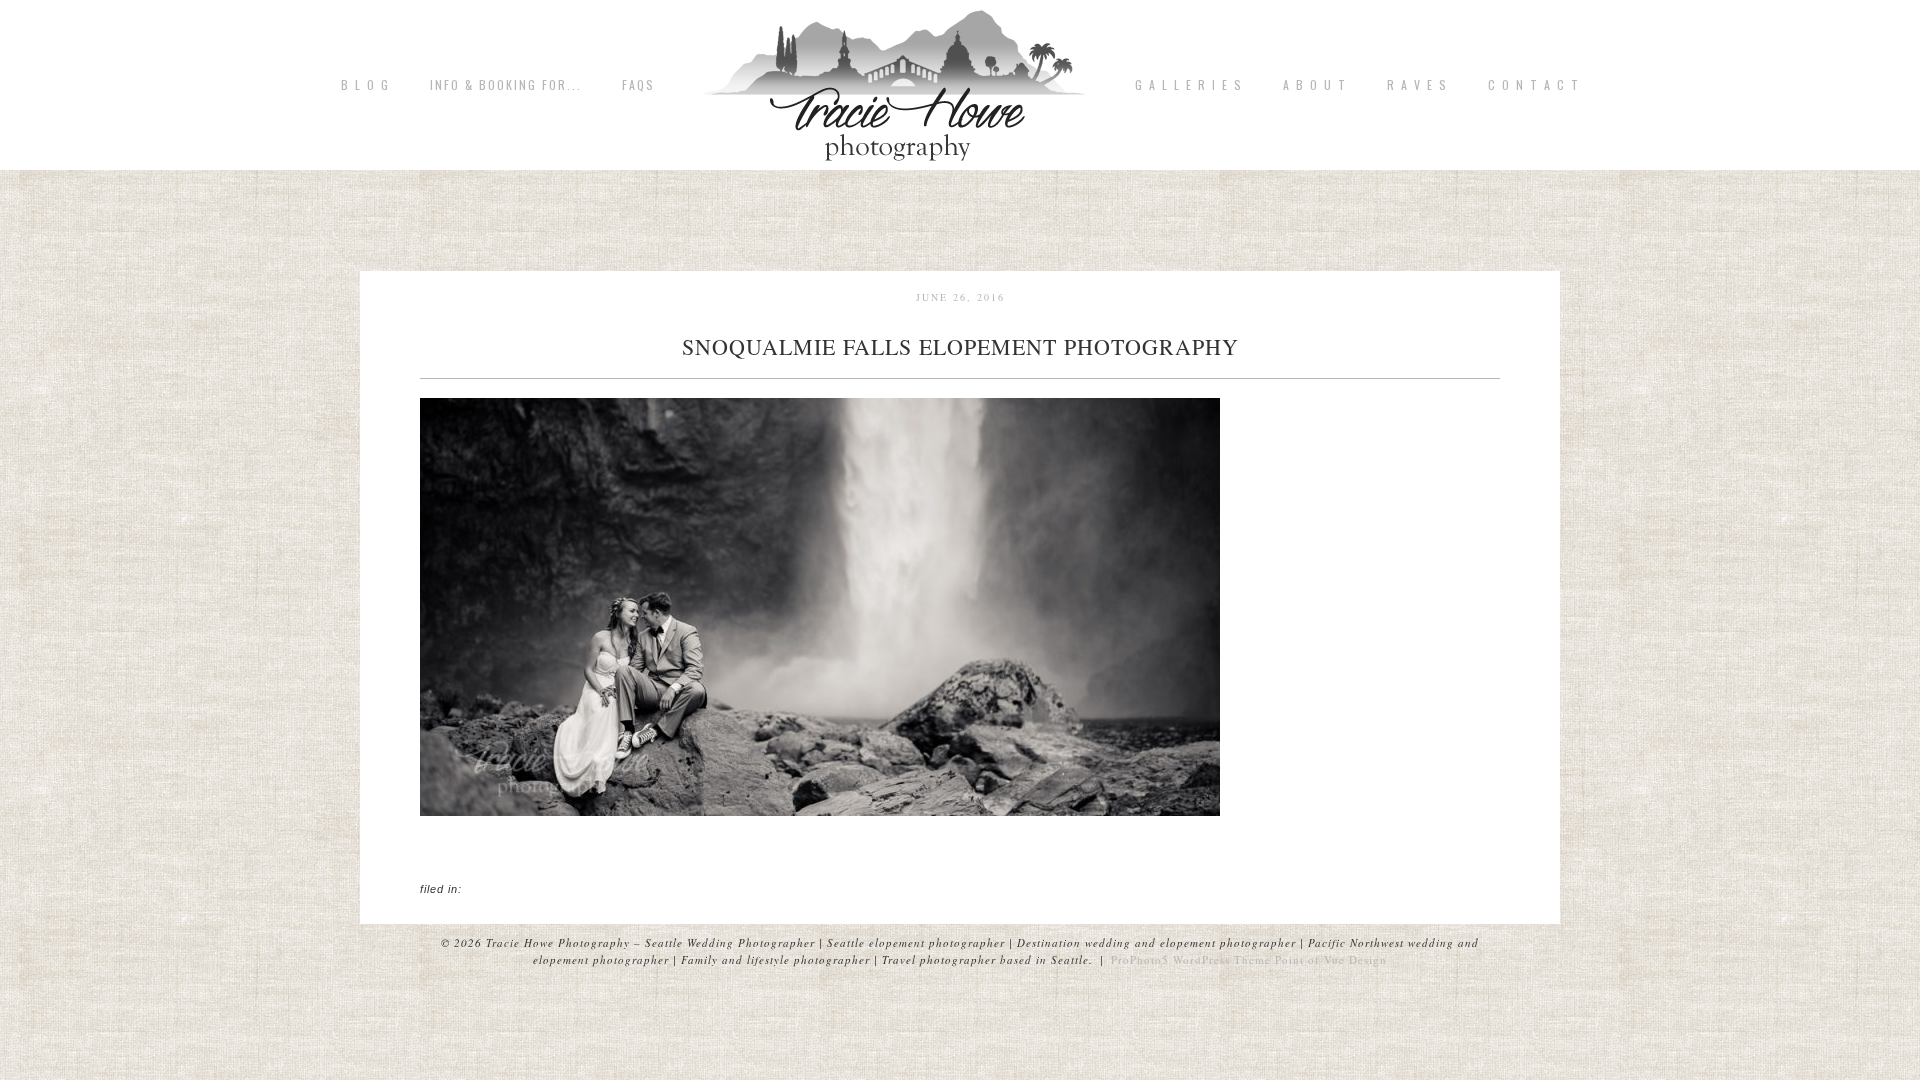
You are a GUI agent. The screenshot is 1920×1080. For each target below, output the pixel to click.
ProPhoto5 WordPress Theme (1191, 959)
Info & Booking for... (506, 85)
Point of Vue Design (1331, 959)
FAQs (638, 85)
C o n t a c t (1534, 85)
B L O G (365, 85)
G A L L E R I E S (1189, 85)
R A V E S (1417, 85)
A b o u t (1315, 85)
